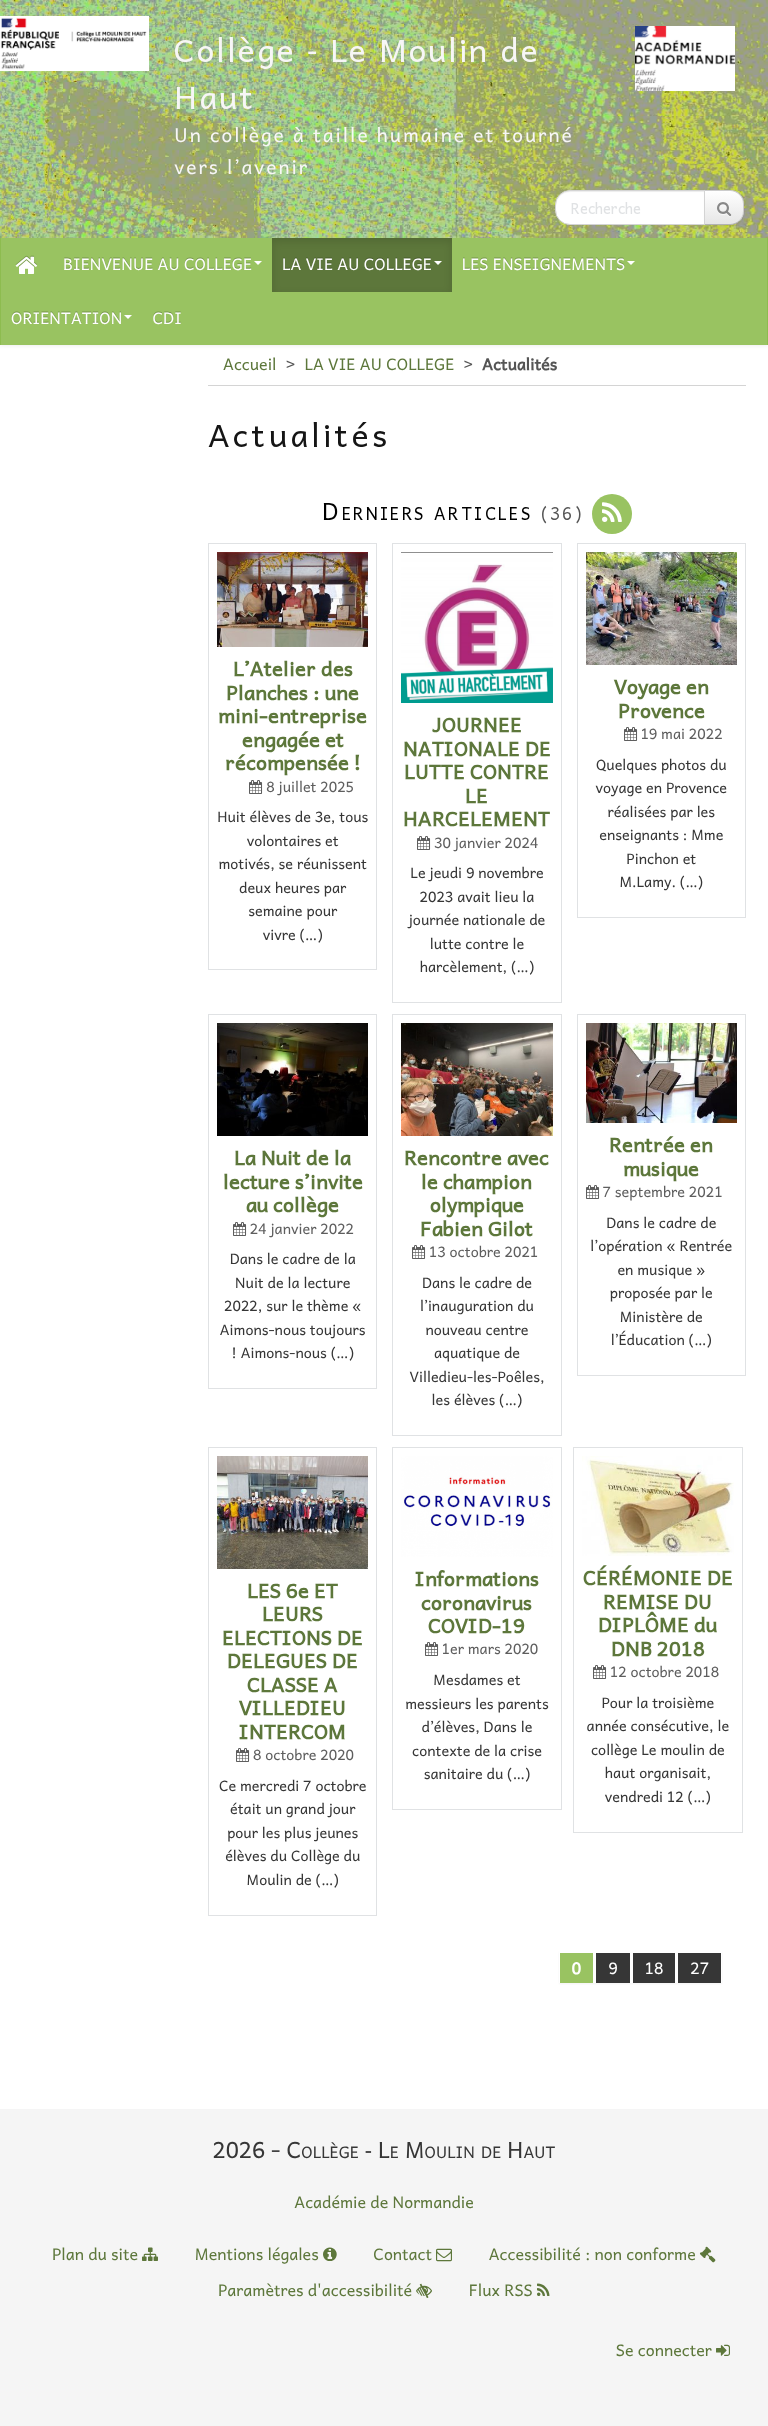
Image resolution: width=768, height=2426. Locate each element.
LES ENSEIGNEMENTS (543, 264)
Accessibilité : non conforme (594, 2254)
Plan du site (97, 2254)
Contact (404, 2254)
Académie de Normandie (384, 2202)
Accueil (249, 364)
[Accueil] (27, 264)
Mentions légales (259, 2254)
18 (654, 1968)
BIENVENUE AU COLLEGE (157, 264)
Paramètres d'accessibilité (317, 2290)
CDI (166, 318)
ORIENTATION (66, 318)
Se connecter (666, 2350)
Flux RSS (503, 2290)
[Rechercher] (724, 207)
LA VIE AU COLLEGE (357, 264)
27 (699, 1968)
